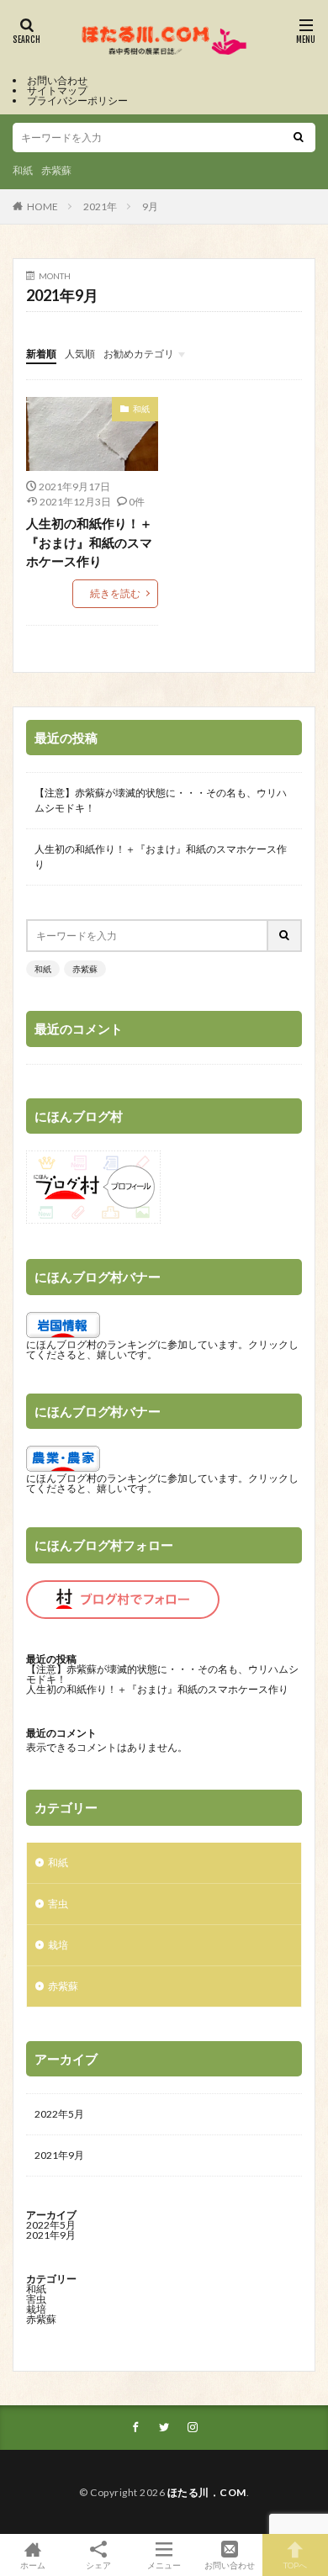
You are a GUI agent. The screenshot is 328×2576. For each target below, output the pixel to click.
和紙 (23, 170)
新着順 (41, 354)
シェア (98, 2565)
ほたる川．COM (207, 2492)
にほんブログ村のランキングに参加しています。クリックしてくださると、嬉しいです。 (162, 1349)
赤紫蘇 (56, 170)
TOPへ (295, 2565)
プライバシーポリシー (77, 101)
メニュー (164, 2565)
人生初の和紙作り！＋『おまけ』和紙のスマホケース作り (89, 542)
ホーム (33, 2565)
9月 (150, 206)
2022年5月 (59, 2114)
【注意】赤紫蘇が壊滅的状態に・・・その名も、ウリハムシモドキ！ (161, 800)
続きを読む (115, 593)
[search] (299, 138)
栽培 (58, 1945)
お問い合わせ (57, 80)
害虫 (58, 1904)
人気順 (80, 354)
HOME (42, 206)
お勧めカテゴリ (139, 354)
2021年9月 (59, 2155)
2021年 (100, 206)
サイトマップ (57, 90)
